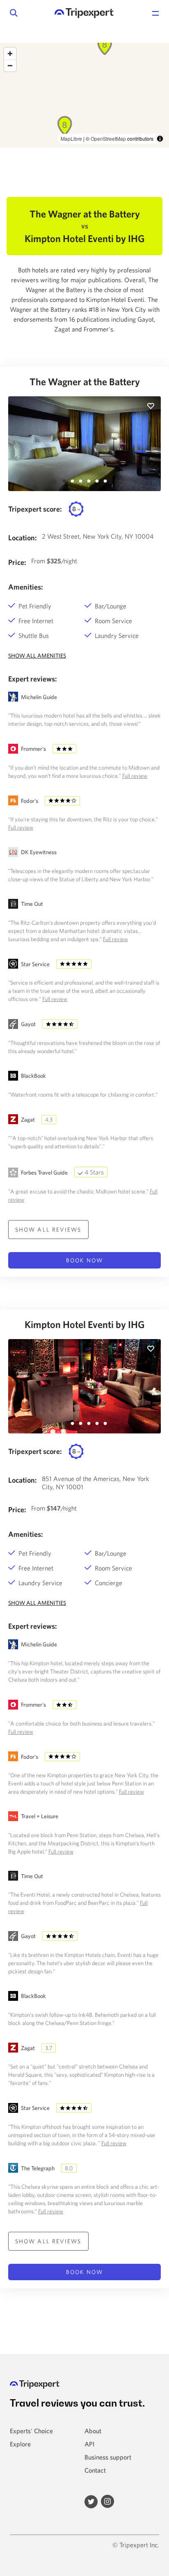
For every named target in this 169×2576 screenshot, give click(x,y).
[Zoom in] (10, 54)
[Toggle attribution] (160, 139)
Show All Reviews (48, 1230)
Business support (108, 2457)
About (93, 2431)
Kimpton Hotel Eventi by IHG (85, 1324)
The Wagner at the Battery (85, 382)
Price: (17, 562)
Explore (20, 2444)
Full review (135, 776)
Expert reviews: (33, 679)
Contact (95, 2470)
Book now (84, 1260)
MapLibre (71, 138)
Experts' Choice (31, 2431)
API (89, 2444)
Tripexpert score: (35, 509)
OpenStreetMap (108, 138)
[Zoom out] (10, 65)
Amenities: (26, 587)
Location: (23, 538)
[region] (84, 95)
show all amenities (37, 656)
